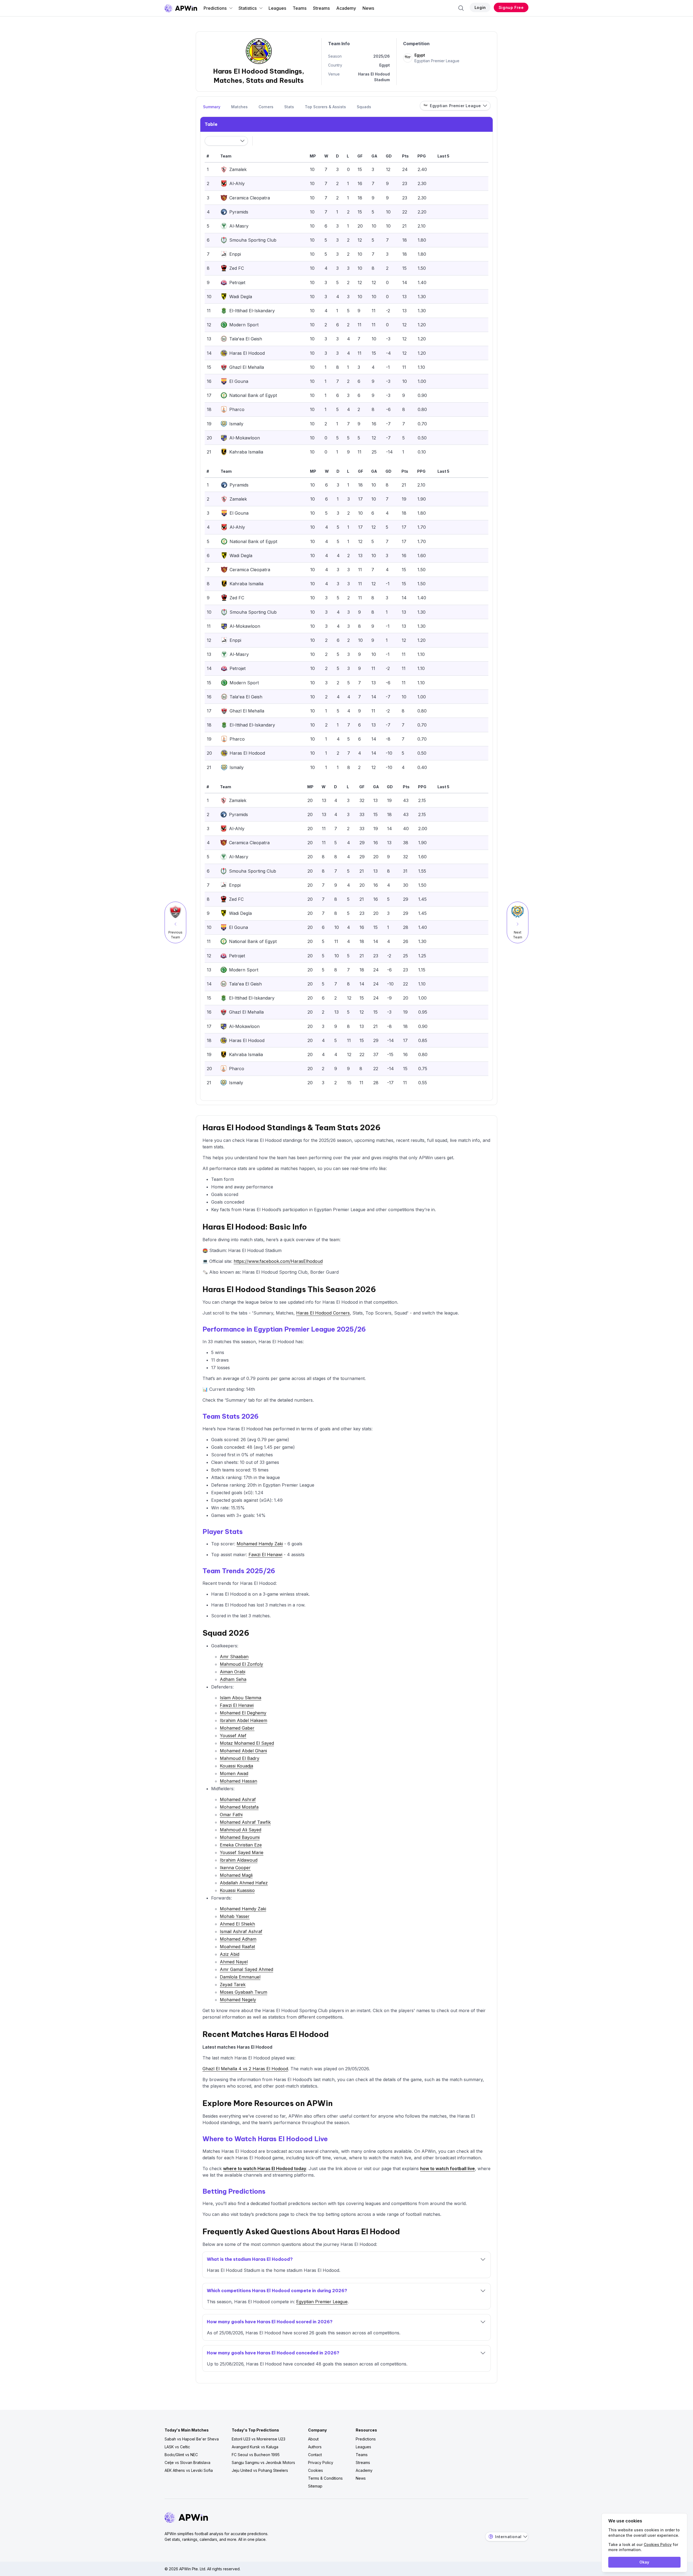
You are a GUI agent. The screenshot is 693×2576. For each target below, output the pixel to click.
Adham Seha (233, 1679)
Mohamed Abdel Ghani (243, 1751)
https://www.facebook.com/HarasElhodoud (278, 1261)
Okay (644, 2562)
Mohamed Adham (238, 1939)
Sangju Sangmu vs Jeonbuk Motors (263, 2462)
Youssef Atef (233, 1736)
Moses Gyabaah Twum (243, 1992)
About (313, 2439)
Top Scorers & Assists (325, 107)
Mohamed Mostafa (239, 1807)
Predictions (215, 8)
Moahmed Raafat (237, 1947)
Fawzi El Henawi (265, 1555)
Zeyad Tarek (233, 1984)
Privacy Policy (321, 2462)
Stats (289, 107)
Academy (346, 8)
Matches (239, 107)
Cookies (316, 2470)
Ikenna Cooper (235, 1868)
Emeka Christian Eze (241, 1845)
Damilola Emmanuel (240, 1977)
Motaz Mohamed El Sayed (247, 1743)
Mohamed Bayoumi (240, 1837)
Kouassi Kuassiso (237, 1890)
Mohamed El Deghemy (243, 1713)
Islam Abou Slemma (241, 1698)
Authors (315, 2447)
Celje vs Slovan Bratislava (187, 2462)
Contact (315, 2455)
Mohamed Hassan (238, 1781)
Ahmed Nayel (234, 1962)
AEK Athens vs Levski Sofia (189, 2470)
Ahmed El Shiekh (237, 1924)
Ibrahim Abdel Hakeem (243, 1720)
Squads (364, 107)
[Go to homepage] (181, 8)
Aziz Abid (230, 1954)
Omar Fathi (231, 1815)
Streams (321, 8)
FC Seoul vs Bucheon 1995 (256, 2455)
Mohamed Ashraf (238, 1799)
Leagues (277, 8)
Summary (212, 107)
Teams (300, 8)
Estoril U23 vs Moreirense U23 (259, 2439)
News (368, 8)
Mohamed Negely (238, 2000)
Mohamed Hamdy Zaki (260, 1544)
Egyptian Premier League (322, 2302)
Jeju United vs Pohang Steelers (260, 2470)
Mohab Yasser (235, 1916)
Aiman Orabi (233, 1672)
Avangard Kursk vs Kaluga (255, 2447)
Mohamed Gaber (237, 1728)
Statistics (248, 8)
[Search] (461, 8)
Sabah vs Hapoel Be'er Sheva (192, 2439)
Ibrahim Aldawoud (239, 1860)
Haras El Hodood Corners (323, 1313)
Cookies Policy (658, 2544)
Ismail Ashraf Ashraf (241, 1931)
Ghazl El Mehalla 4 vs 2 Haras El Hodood (245, 2069)
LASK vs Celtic (177, 2447)
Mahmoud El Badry (240, 1758)
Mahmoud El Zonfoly (241, 1664)
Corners (266, 107)
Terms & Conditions (325, 2478)
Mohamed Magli (236, 1875)
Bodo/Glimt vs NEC (181, 2455)
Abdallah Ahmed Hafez (244, 1883)
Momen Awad (234, 1773)
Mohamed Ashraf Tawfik (245, 1822)
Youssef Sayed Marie (242, 1852)
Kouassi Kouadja (236, 1766)
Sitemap (315, 2486)
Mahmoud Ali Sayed (241, 1830)
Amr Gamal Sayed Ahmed (246, 1969)
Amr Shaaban (234, 1657)
